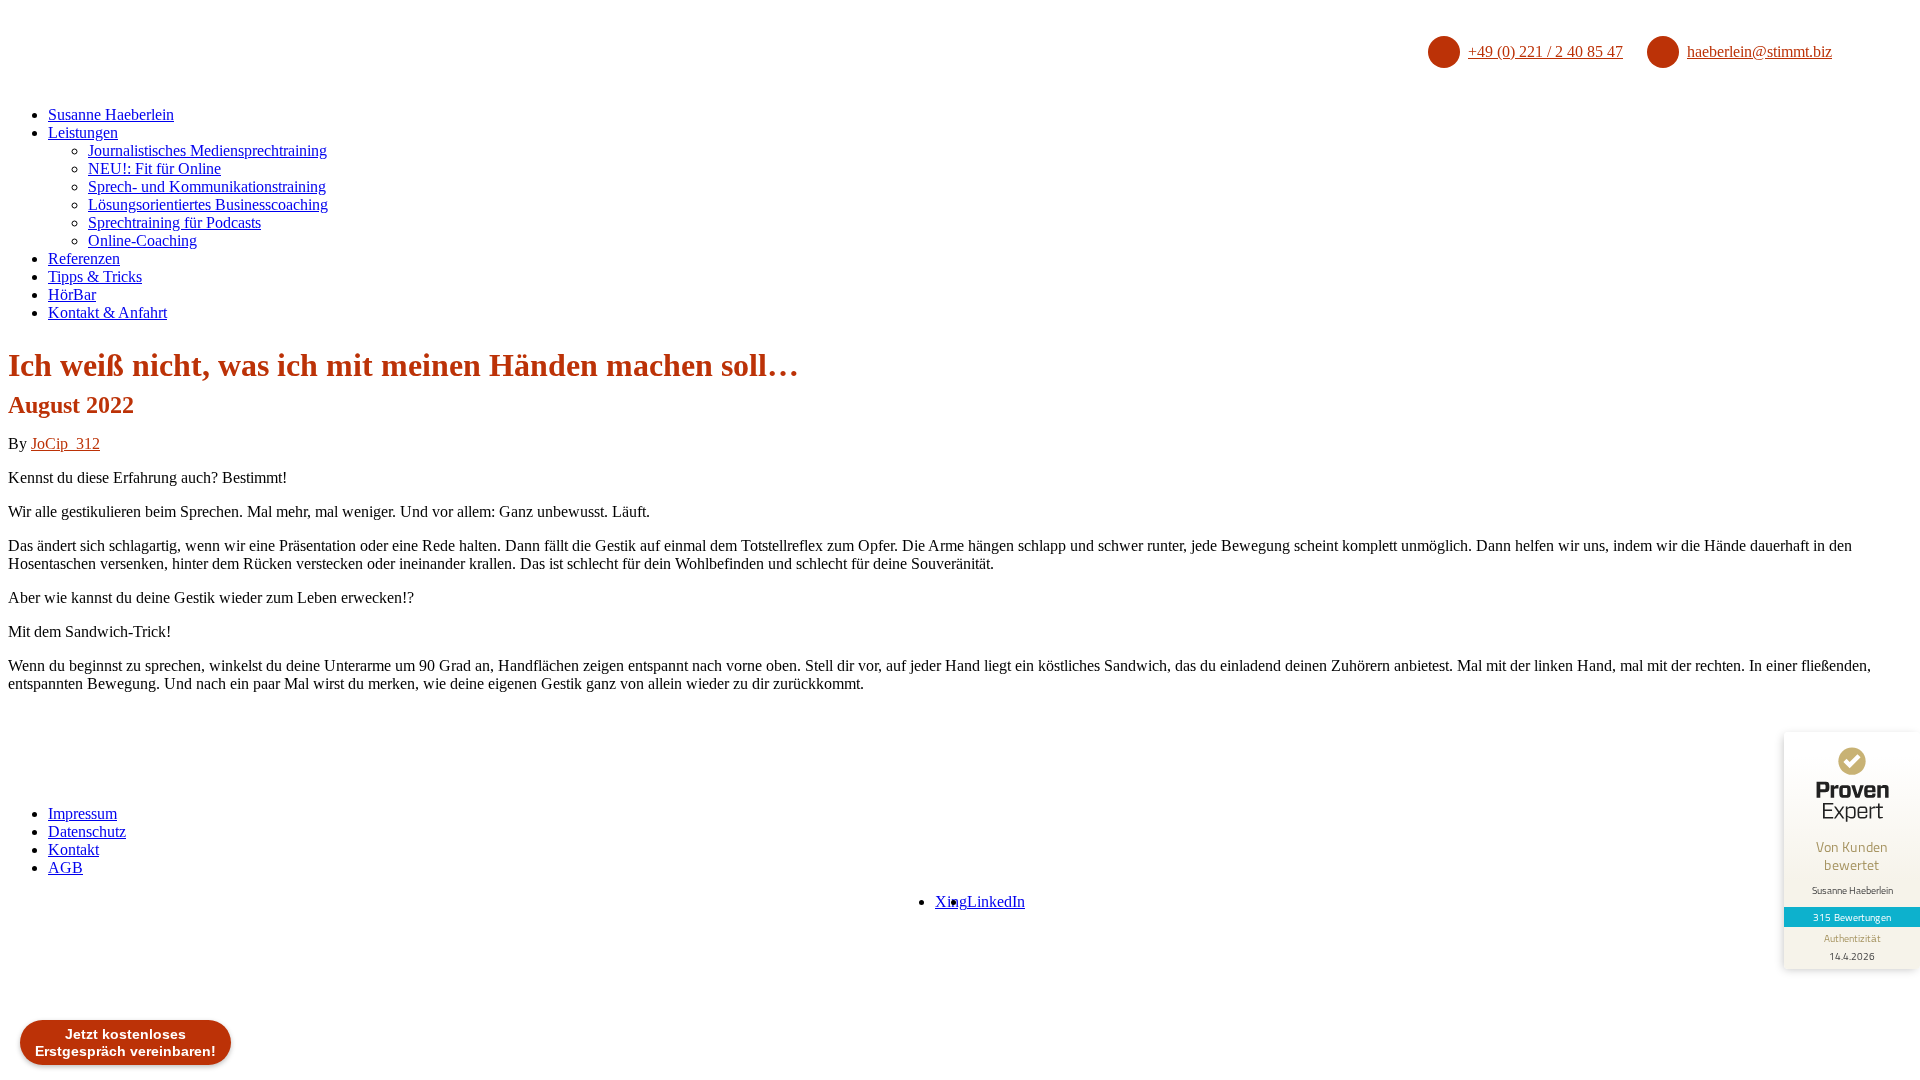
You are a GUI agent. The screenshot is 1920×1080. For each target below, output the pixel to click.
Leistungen (83, 132)
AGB (65, 867)
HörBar (72, 294)
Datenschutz (87, 831)
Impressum (82, 813)
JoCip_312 (65, 443)
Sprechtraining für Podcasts (174, 222)
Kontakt (73, 849)
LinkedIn (996, 901)
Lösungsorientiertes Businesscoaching (208, 204)
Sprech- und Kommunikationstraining (207, 186)
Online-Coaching (142, 240)
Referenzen (84, 258)
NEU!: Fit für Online (154, 168)
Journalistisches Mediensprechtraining (207, 150)
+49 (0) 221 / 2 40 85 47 (1545, 51)
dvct (199, 956)
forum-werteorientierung (76, 955)
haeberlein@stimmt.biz (1759, 51)
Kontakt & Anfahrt (107, 312)
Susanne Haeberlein (111, 114)
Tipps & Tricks (95, 276)
